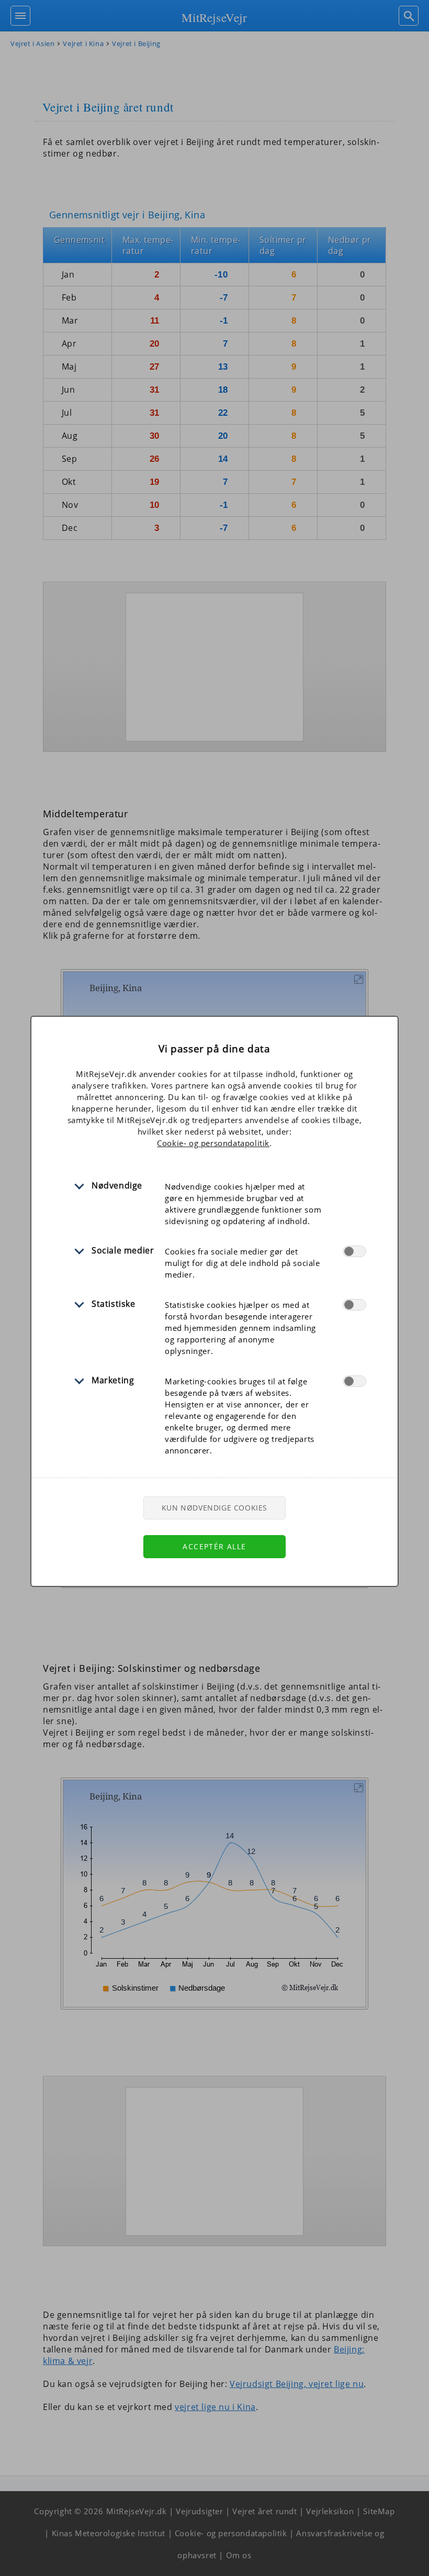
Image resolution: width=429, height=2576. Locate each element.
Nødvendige (117, 1185)
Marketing (113, 1380)
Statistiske (114, 1304)
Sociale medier (123, 1250)
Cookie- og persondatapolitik (213, 1143)
